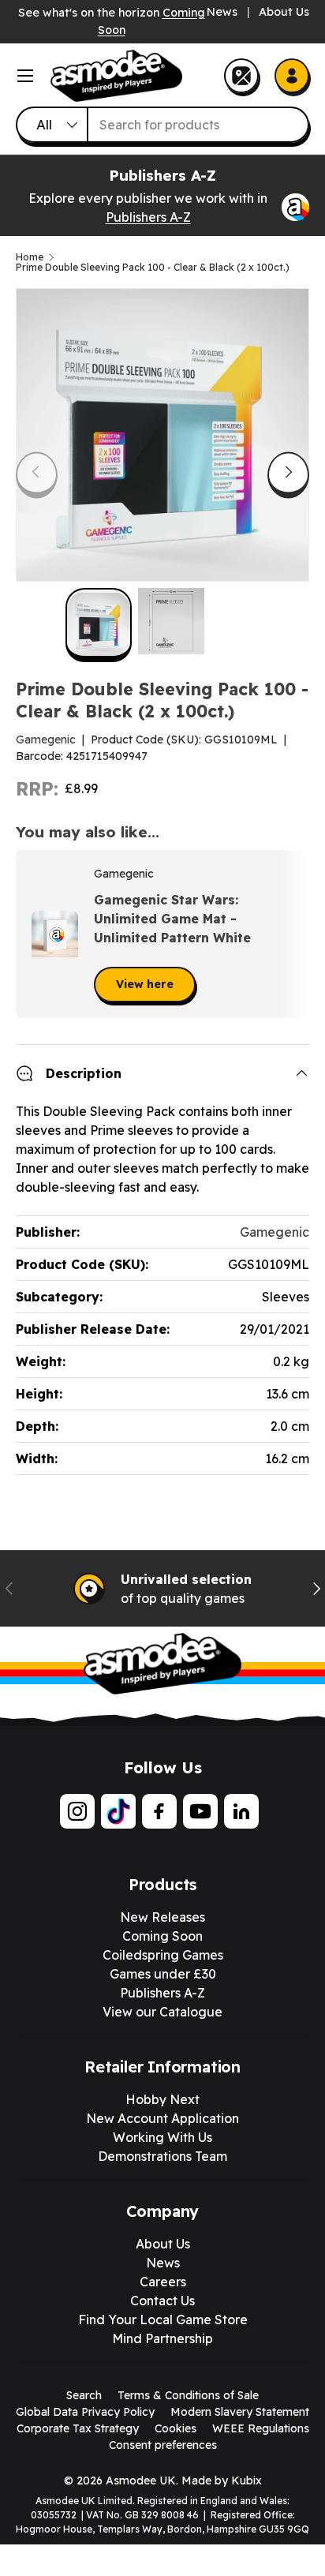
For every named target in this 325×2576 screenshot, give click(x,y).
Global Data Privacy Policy (85, 2412)
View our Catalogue (162, 2012)
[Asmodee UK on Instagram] (77, 1811)
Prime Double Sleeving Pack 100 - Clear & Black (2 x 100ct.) (153, 268)
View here (145, 984)
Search (84, 2395)
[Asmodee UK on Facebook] (159, 1811)
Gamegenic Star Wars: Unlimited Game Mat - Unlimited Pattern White (172, 919)
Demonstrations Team (162, 2156)
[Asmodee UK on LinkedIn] (241, 1811)
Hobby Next (162, 2099)
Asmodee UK (141, 2481)
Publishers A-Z (148, 217)
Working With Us (162, 2137)
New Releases (162, 1917)
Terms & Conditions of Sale (188, 2395)
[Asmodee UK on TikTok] (118, 1811)
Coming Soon (162, 1936)
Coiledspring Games (163, 1955)
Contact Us (162, 2301)
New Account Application (162, 2118)
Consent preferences (163, 2445)
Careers (163, 2282)
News (222, 12)
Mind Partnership (162, 2338)
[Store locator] (241, 76)
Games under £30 (163, 1974)
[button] (292, 934)
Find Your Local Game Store (163, 2320)
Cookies (176, 2428)
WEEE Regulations (261, 2428)
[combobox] (162, 125)
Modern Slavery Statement (240, 2412)
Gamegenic (46, 739)
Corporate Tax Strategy (78, 2428)
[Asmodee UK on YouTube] (200, 1811)
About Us (284, 12)
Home (30, 257)
